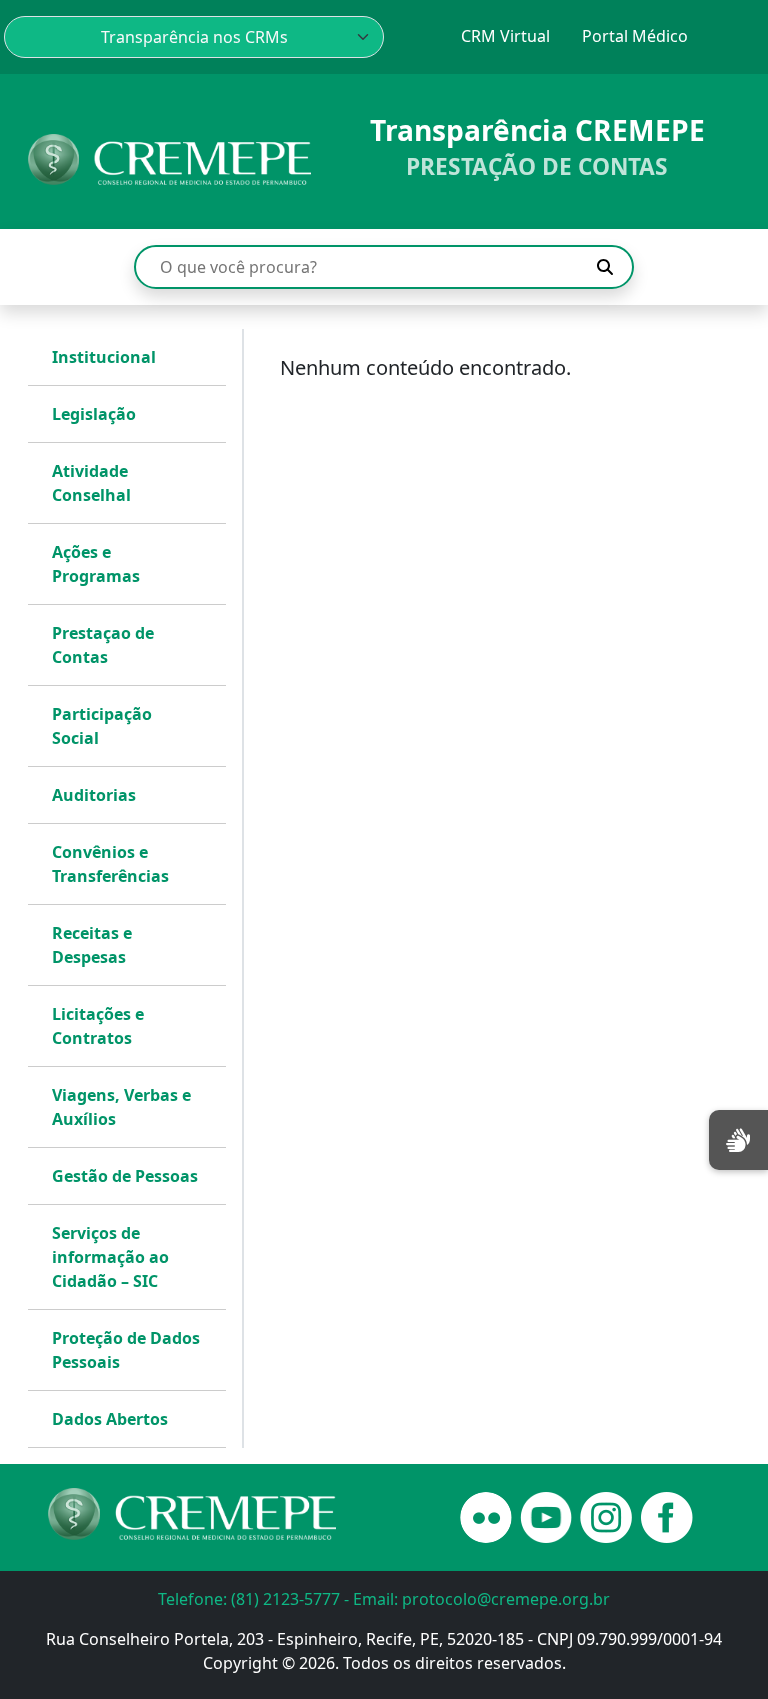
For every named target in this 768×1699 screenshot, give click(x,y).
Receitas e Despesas (92, 945)
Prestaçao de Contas (103, 645)
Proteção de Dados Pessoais (126, 1350)
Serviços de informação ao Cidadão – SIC (110, 1257)
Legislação (94, 414)
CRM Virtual (505, 36)
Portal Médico (635, 36)
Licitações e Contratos (98, 1026)
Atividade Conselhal (91, 483)
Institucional (104, 357)
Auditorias (94, 795)
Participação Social (102, 726)
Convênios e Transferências (110, 864)
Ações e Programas (96, 564)
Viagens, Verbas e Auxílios (121, 1107)
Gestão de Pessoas (125, 1176)
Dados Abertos (110, 1419)
